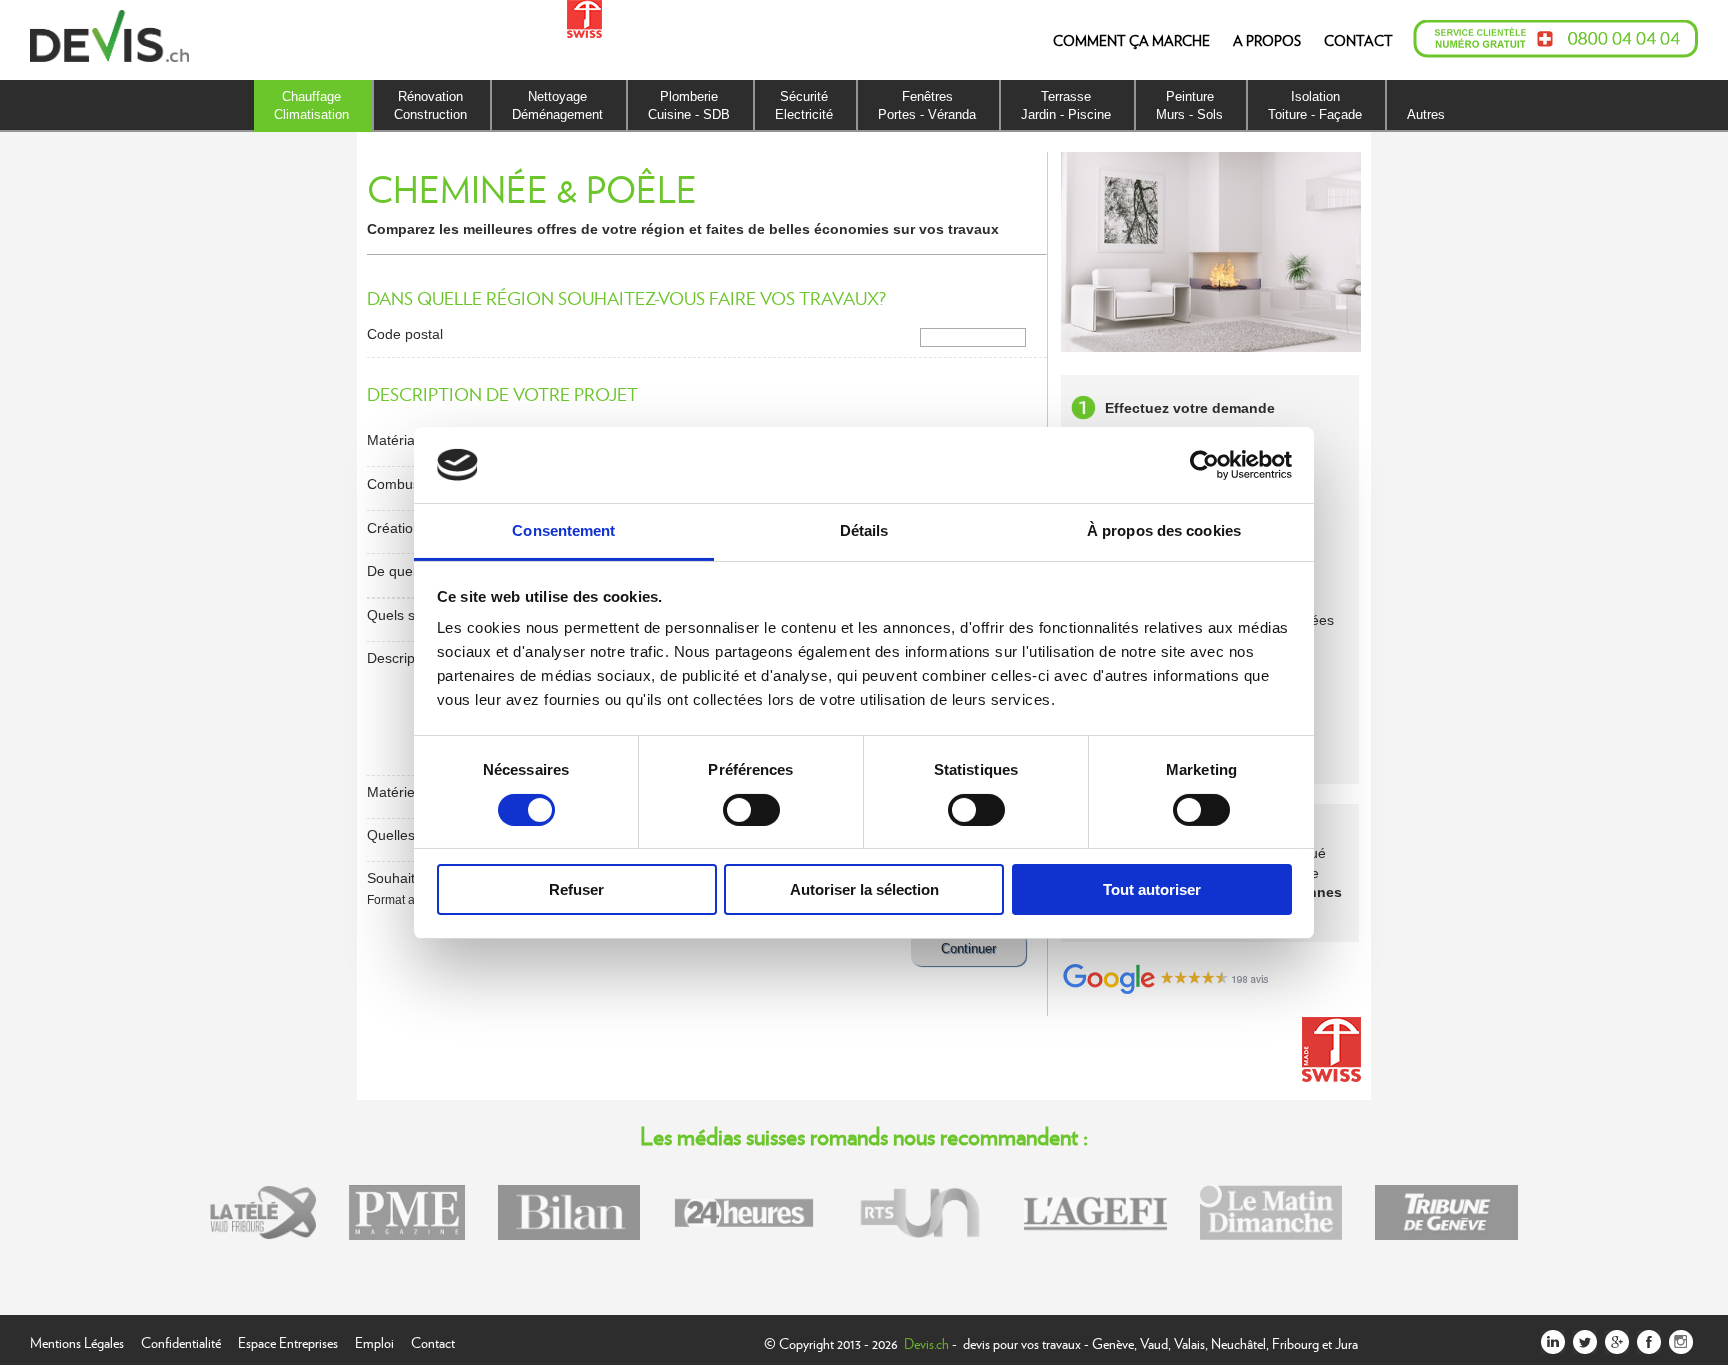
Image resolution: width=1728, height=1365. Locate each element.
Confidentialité (181, 1340)
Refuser (576, 889)
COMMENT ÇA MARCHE (1131, 40)
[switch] (751, 810)
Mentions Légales (77, 1340)
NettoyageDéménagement (557, 105)
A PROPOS (1267, 40)
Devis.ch (926, 1343)
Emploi (374, 1340)
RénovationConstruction (430, 105)
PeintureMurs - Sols (1189, 105)
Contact (433, 1340)
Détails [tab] (864, 530)
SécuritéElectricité (804, 105)
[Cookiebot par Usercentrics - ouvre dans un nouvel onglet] (1204, 465)
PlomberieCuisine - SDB (689, 105)
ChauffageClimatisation (311, 105)
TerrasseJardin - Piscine (1066, 105)
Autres (1426, 114)
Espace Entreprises (288, 1340)
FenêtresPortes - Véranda (927, 105)
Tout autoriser (1152, 889)
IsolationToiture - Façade (1315, 105)
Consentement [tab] (563, 530)
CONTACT (1358, 40)
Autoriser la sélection (864, 889)
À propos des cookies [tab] (1164, 530)
